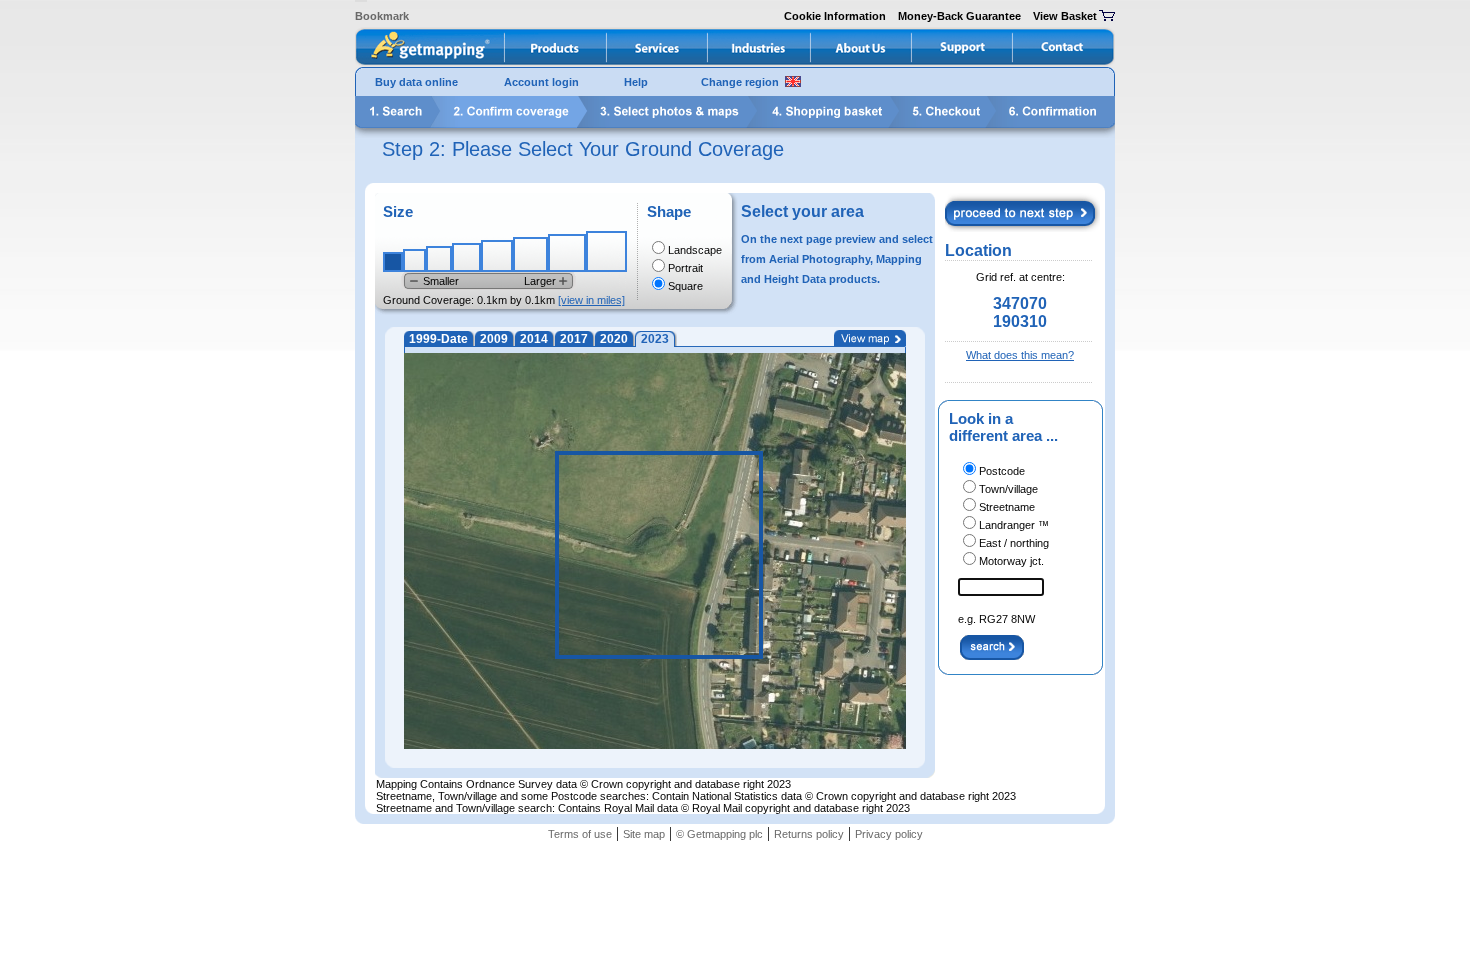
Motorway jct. (1011, 561)
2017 (574, 339)
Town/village (1008, 489)
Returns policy (809, 834)
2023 (655, 339)
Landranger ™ (1014, 525)
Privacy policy (889, 834)
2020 (614, 339)
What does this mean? (1020, 355)
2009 (494, 339)
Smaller (441, 281)
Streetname (1007, 507)
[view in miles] (591, 300)
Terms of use (580, 834)
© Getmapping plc (719, 834)
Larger (540, 281)
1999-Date (438, 339)
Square (685, 286)
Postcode (1002, 471)
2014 (534, 339)
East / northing (1014, 543)
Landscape (695, 250)
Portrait (685, 268)
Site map (644, 834)
